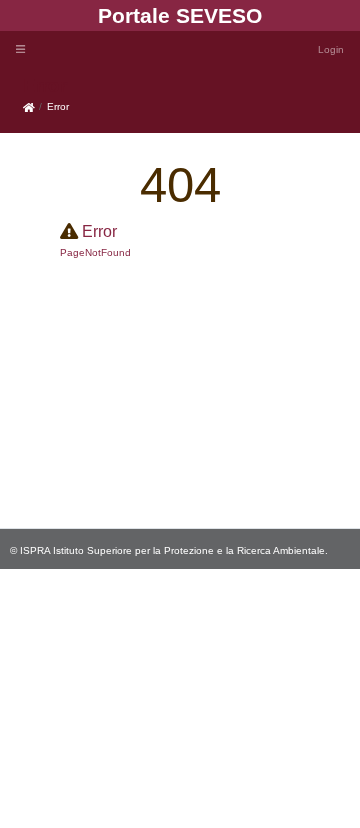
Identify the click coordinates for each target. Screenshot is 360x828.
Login (331, 49)
